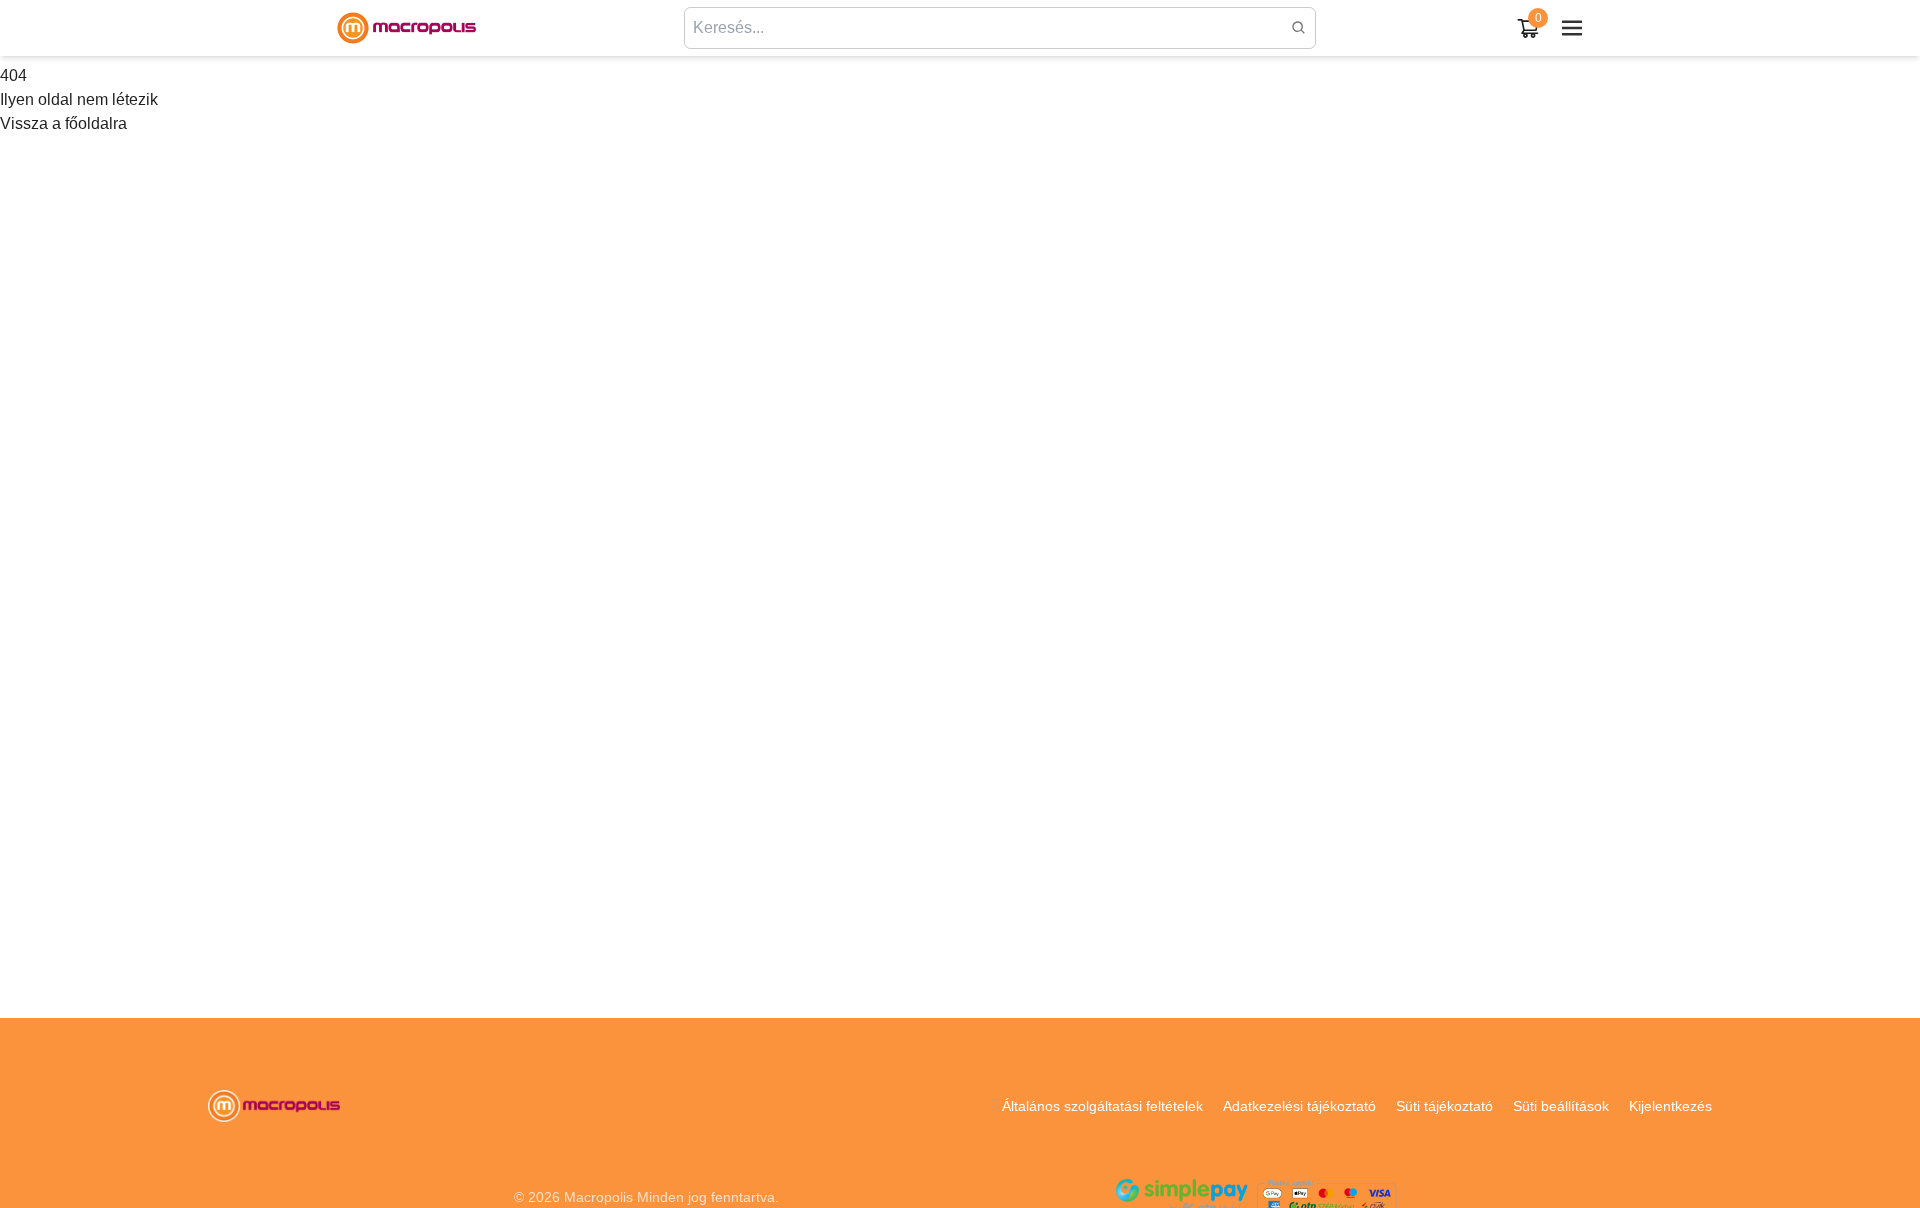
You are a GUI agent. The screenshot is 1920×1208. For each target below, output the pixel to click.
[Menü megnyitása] (1572, 28)
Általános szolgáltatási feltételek (1102, 1106)
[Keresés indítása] (1299, 28)
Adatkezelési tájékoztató (1299, 1106)
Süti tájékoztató (1444, 1106)
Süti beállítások (1561, 1106)
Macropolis (598, 1197)
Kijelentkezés (1670, 1106)
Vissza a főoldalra (63, 123)
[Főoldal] (406, 28)
